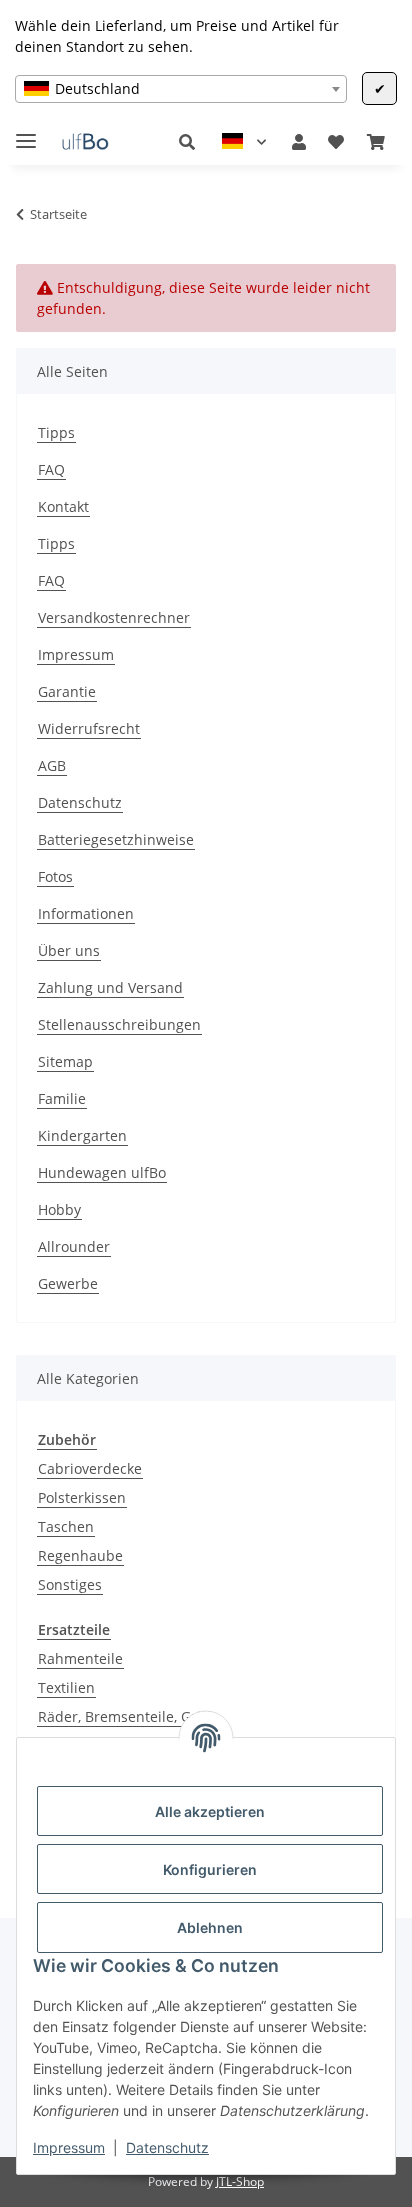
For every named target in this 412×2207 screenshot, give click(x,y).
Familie (62, 1098)
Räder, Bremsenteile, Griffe (128, 1716)
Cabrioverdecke (90, 1468)
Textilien (66, 1687)
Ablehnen (210, 1927)
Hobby (59, 1209)
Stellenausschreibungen (119, 1024)
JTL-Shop (240, 2181)
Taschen (66, 1526)
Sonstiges (70, 1584)
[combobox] (181, 89)
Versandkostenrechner (114, 617)
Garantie (67, 691)
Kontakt (63, 506)
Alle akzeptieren (210, 1811)
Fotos (55, 876)
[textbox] (181, 89)
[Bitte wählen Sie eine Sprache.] (244, 142)
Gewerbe (68, 1283)
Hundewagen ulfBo (102, 1172)
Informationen (86, 913)
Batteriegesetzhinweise (116, 839)
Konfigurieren (210, 1869)
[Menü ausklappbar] (26, 132)
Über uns (69, 950)
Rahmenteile (80, 1658)
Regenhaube (80, 1555)
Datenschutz (167, 2147)
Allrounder (74, 1246)
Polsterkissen (82, 1497)
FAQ (51, 469)
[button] (187, 142)
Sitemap (65, 1061)
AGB (52, 765)
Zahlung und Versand (110, 987)
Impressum (69, 2147)
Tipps (56, 432)
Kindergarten (82, 1135)
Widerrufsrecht (89, 728)
